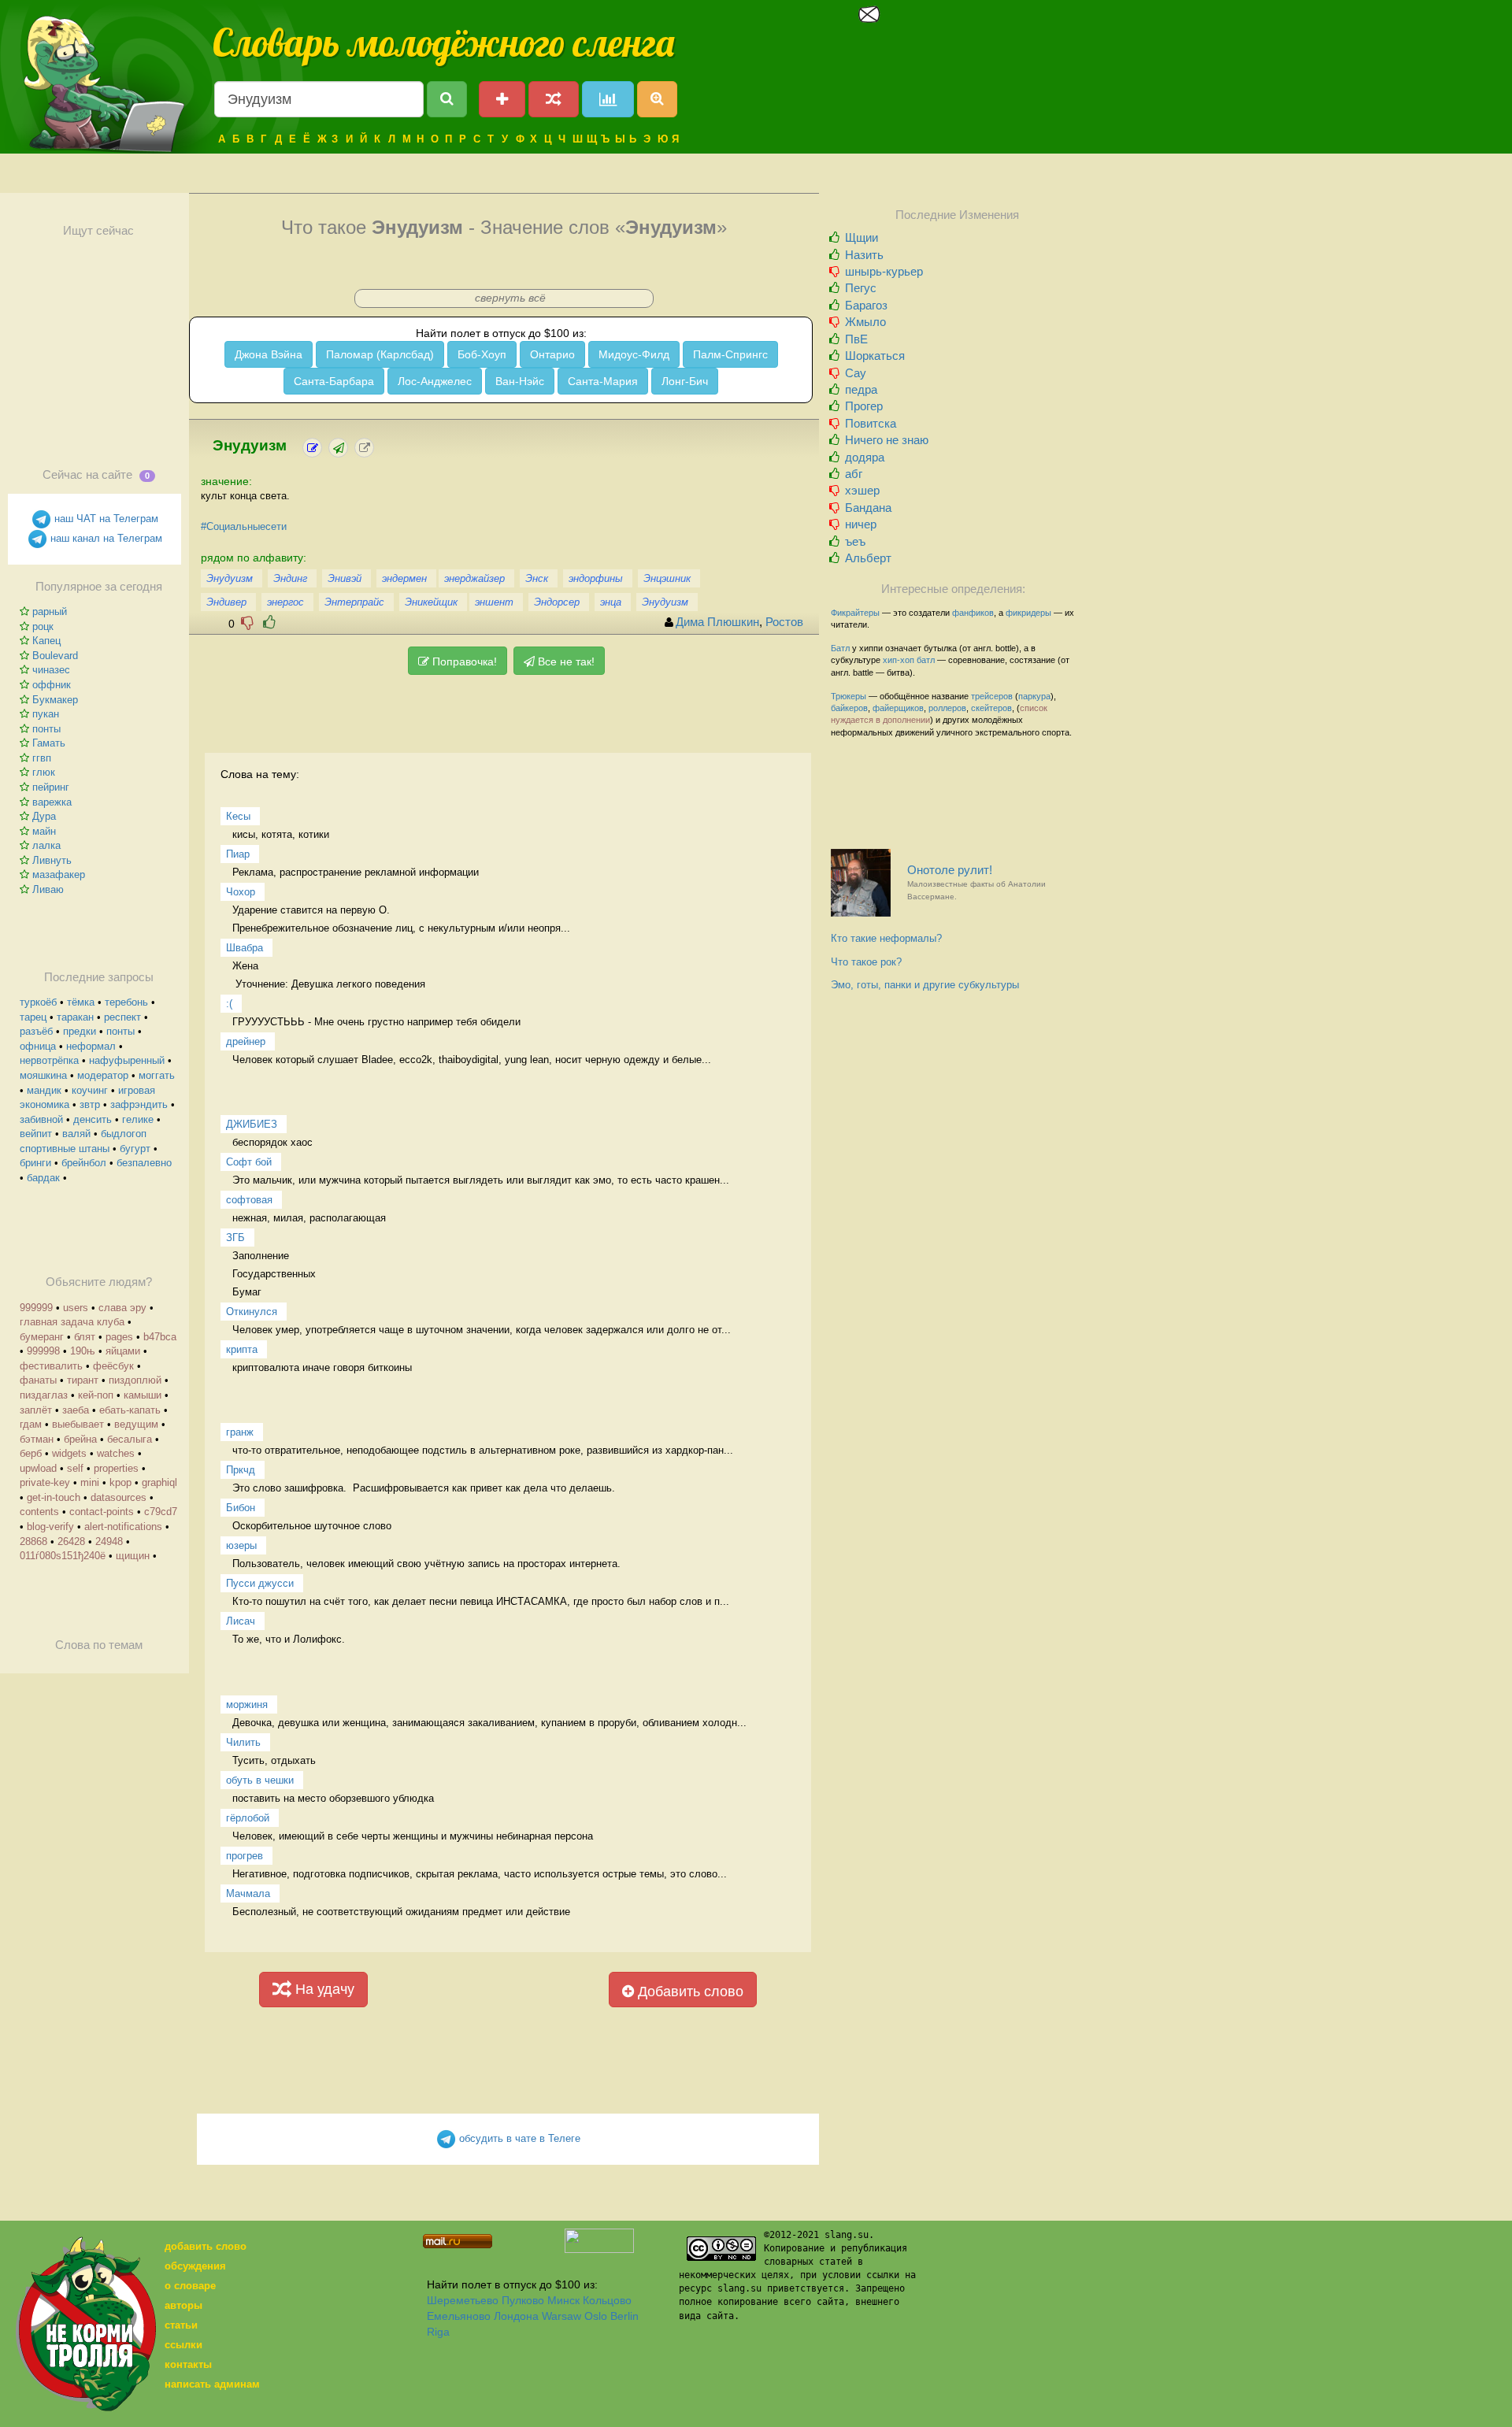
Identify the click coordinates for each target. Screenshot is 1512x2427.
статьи (181, 2325)
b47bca (160, 1337)
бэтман (37, 1439)
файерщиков (898, 708)
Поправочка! (463, 661)
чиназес (51, 670)
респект (122, 1017)
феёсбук (113, 1366)
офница (38, 1046)
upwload (38, 1468)
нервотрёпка (49, 1060)
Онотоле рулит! (976, 882)
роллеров (947, 708)
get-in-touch (54, 1497)
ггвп (42, 758)
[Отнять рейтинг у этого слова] (247, 622)
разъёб (36, 1031)
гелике (138, 1119)
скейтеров (991, 708)
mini (90, 1482)
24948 (109, 1541)
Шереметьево (463, 2300)
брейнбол (84, 1163)
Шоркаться (875, 356)
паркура (1034, 696)
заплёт (36, 1410)
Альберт (868, 558)
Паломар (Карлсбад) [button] (380, 354)
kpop (120, 1482)
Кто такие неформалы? (886, 938)
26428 (71, 1541)
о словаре (190, 2286)
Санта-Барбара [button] (334, 381)
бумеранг (42, 1337)
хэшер (862, 490)
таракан (75, 1017)
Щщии (862, 237)
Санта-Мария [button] (603, 381)
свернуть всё (510, 298)
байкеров (849, 708)
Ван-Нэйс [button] (520, 381)
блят (85, 1337)
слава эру (122, 1308)
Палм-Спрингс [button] (730, 354)
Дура (44, 816)
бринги (35, 1163)
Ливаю (48, 889)
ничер (861, 524)
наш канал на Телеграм (105, 538)
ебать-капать (130, 1410)
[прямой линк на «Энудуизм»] (364, 448)
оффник (52, 685)
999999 (36, 1308)
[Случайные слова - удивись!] (554, 99)
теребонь (126, 1002)
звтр (90, 1104)
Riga (438, 2332)
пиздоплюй (135, 1380)
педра (861, 389)
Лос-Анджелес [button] (435, 381)
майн (44, 831)
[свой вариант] (338, 448)
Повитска (871, 423)
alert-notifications (123, 1527)
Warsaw (561, 2316)
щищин (133, 1556)
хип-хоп (899, 660)
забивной (41, 1119)
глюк (44, 772)
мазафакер (59, 874)
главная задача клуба (72, 1322)
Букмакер (55, 700)
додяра (865, 457)
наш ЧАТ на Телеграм (105, 519)
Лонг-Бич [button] (685, 381)
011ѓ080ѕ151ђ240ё (63, 1556)
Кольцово (607, 2300)
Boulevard (55, 656)
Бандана (868, 508)
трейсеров (992, 696)
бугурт (135, 1149)
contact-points (102, 1512)
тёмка (81, 1002)
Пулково (523, 2300)
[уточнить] (312, 448)
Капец (46, 641)
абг (854, 474)
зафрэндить (139, 1104)
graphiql (159, 1482)
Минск (563, 2300)
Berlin (624, 2316)
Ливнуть (52, 860)
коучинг (90, 1090)
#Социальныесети (244, 526)
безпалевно (144, 1163)
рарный (50, 611)
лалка (46, 845)
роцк (43, 626)
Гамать (49, 743)
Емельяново (459, 2316)
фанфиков (973, 613)
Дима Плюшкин (717, 622)
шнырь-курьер (884, 271)
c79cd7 (161, 1512)
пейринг (51, 787)
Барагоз (866, 305)
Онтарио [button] (552, 354)
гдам (31, 1424)
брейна (80, 1439)
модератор (103, 1075)
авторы (183, 2305)
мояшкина (43, 1075)
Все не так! (565, 661)
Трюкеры (849, 696)
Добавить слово (689, 1992)
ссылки (183, 2345)
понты (46, 729)
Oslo (596, 2316)
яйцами (123, 1351)
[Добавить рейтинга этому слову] (269, 622)
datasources (119, 1497)
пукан (46, 714)
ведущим (136, 1424)
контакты (188, 2364)
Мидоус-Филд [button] (634, 354)
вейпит (36, 1134)
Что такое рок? (866, 962)
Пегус (861, 288)
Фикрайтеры (855, 613)
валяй (76, 1134)
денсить (93, 1119)
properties (116, 1468)
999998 (43, 1351)
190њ (83, 1351)
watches (116, 1453)
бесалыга (130, 1439)
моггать (157, 1075)
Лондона (516, 2316)
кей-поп (96, 1395)
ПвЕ (856, 339)
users (76, 1308)
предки (80, 1031)
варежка (52, 802)
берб (31, 1453)
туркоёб (38, 1002)
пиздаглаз (44, 1395)
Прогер (864, 406)
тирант (83, 1380)
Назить (864, 255)
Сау (856, 373)
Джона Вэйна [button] (269, 354)
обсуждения (195, 2266)
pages (119, 1337)
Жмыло (865, 322)
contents (39, 1512)
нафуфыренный (127, 1060)
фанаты (38, 1380)
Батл (840, 648)
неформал (91, 1046)
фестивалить (51, 1366)
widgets (69, 1453)
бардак (43, 1178)
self (75, 1468)
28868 (33, 1541)
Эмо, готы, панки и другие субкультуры (925, 985)
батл (926, 660)
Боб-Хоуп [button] (482, 354)
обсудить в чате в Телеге (518, 2138)
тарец (33, 1017)
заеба (76, 1410)
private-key (45, 1482)
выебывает (78, 1424)
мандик (44, 1090)
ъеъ (855, 541)
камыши (143, 1395)
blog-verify (50, 1527)
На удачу (323, 1989)
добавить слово (206, 2246)
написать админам (212, 2384)
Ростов (784, 622)
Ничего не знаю (887, 440)
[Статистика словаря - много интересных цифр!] (608, 99)
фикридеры (1028, 613)
